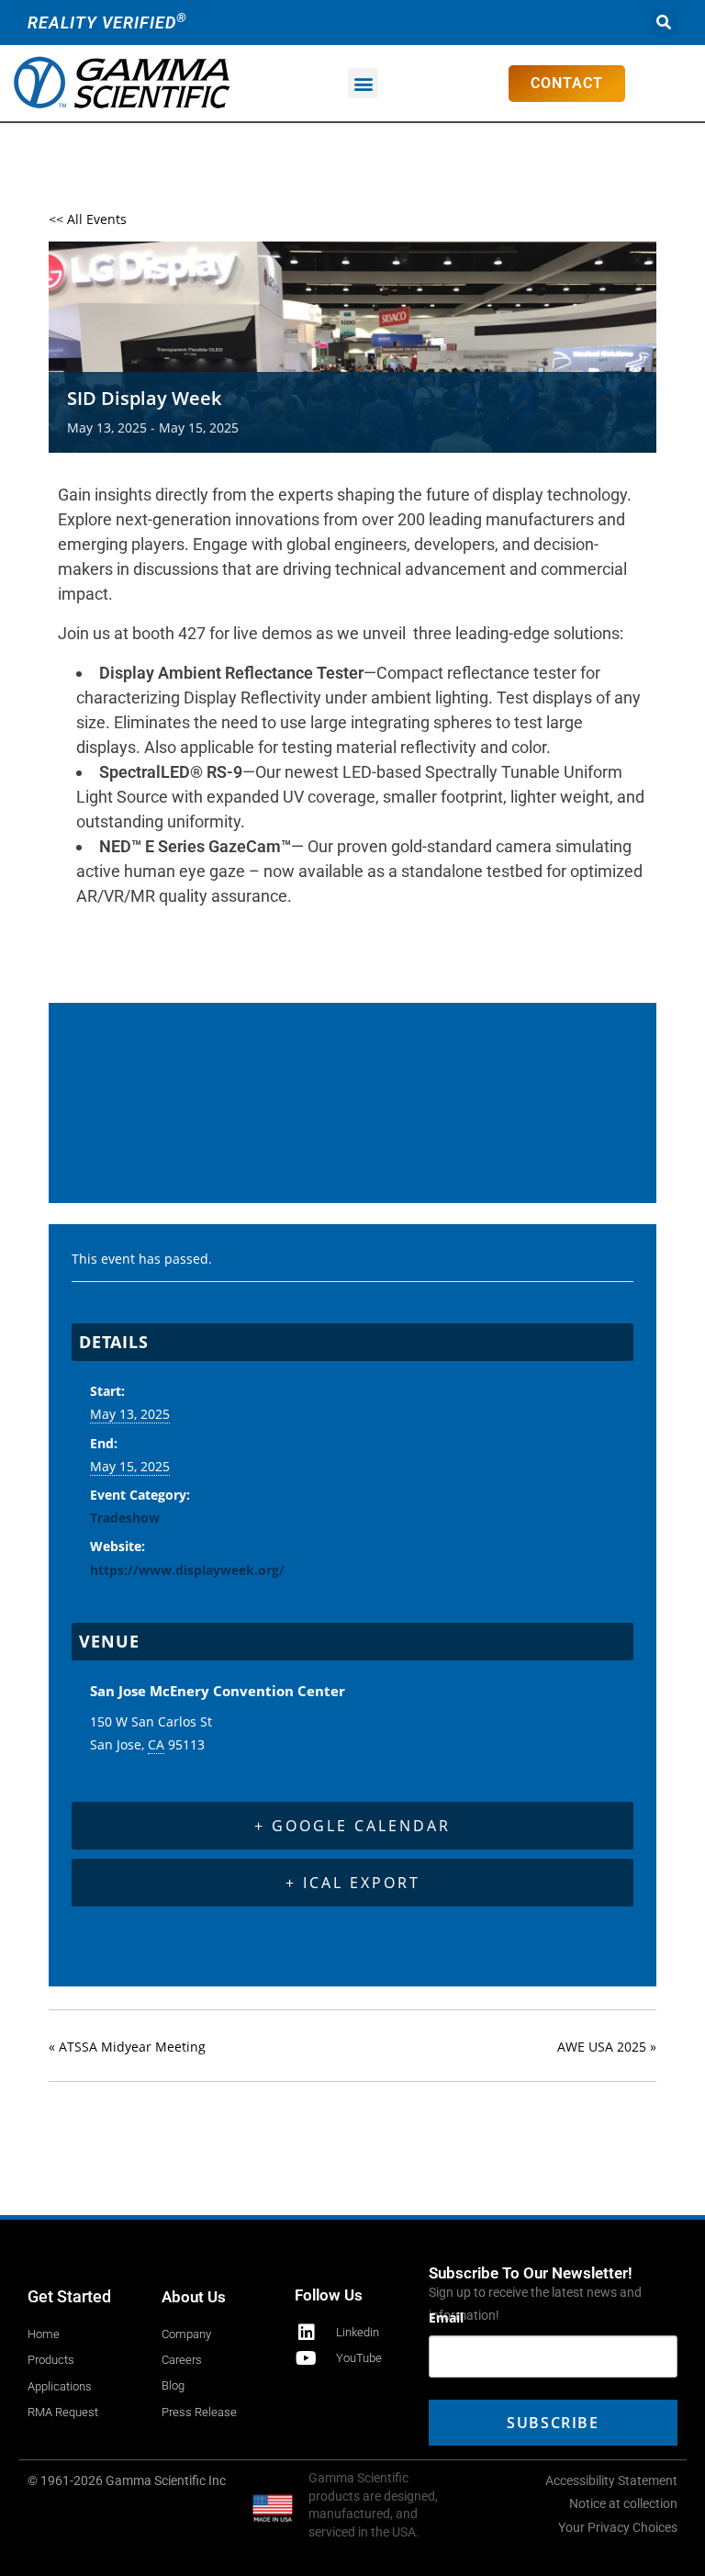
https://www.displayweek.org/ (187, 1570)
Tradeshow (125, 1518)
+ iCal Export (353, 1883)
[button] (664, 22)
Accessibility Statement (611, 2480)
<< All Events (88, 219)
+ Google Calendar (352, 1826)
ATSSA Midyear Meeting (127, 2047)
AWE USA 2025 (607, 2047)
